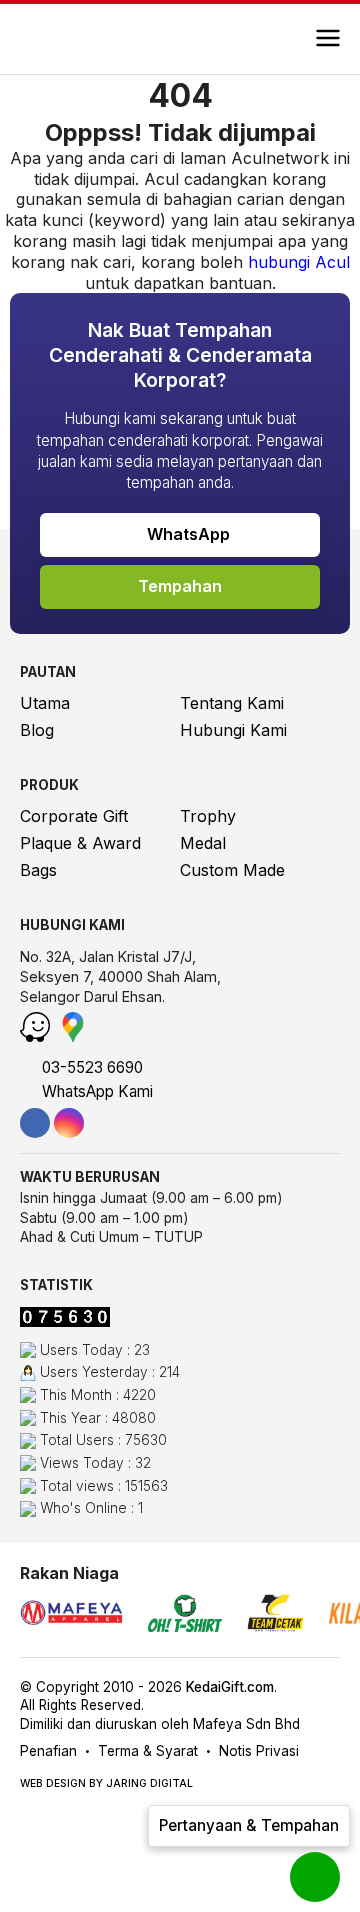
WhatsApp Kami (95, 1091)
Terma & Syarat (148, 1751)
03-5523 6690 (90, 1067)
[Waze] (37, 1036)
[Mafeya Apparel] (71, 1615)
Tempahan (180, 586)
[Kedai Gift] (82, 39)
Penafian (48, 1751)
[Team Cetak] (275, 1615)
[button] (328, 39)
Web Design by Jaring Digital (106, 1783)
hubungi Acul (299, 262)
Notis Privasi (259, 1751)
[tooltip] (35, 1123)
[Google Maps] (73, 1036)
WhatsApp (186, 534)
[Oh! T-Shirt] (185, 1615)
